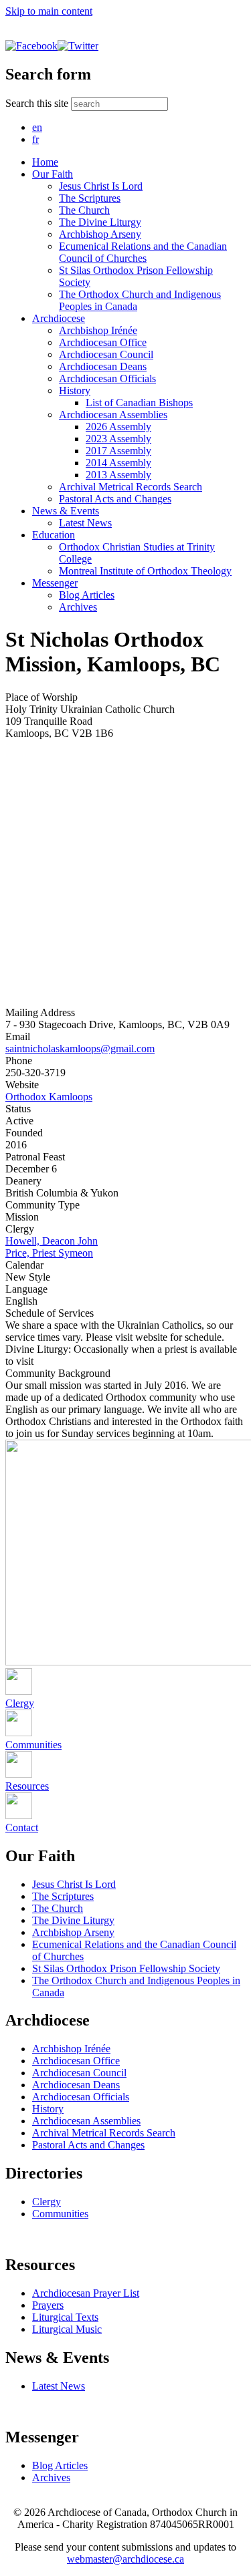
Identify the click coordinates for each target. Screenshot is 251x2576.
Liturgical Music (67, 2329)
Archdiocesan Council (106, 354)
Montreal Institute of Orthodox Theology (145, 571)
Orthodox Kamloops (49, 1097)
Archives (78, 607)
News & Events (66, 511)
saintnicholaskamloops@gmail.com (80, 1049)
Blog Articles (87, 595)
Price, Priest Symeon (49, 1253)
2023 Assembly (118, 439)
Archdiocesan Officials (107, 378)
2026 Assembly (118, 427)
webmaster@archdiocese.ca (125, 2559)
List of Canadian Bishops (139, 402)
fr (35, 139)
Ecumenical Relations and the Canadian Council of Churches (143, 252)
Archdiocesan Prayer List (86, 2293)
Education (54, 535)
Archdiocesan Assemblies (113, 415)
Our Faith (53, 174)
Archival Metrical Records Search (131, 487)
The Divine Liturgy (100, 222)
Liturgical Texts (65, 2317)
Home (45, 162)
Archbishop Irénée (98, 330)
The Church (84, 210)
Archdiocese (59, 318)
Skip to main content (49, 11)
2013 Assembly (118, 475)
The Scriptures (90, 198)
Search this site (38, 103)
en (37, 127)
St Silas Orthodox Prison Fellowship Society (126, 1968)
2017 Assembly (118, 451)
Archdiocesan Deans (103, 366)
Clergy (47, 2202)
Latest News (85, 523)
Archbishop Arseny (100, 234)
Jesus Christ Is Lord (101, 186)
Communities (60, 2214)
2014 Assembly (118, 463)
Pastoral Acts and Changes (115, 499)
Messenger (55, 583)
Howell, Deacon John (52, 1241)
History (75, 390)
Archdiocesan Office (103, 342)
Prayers (48, 2305)
